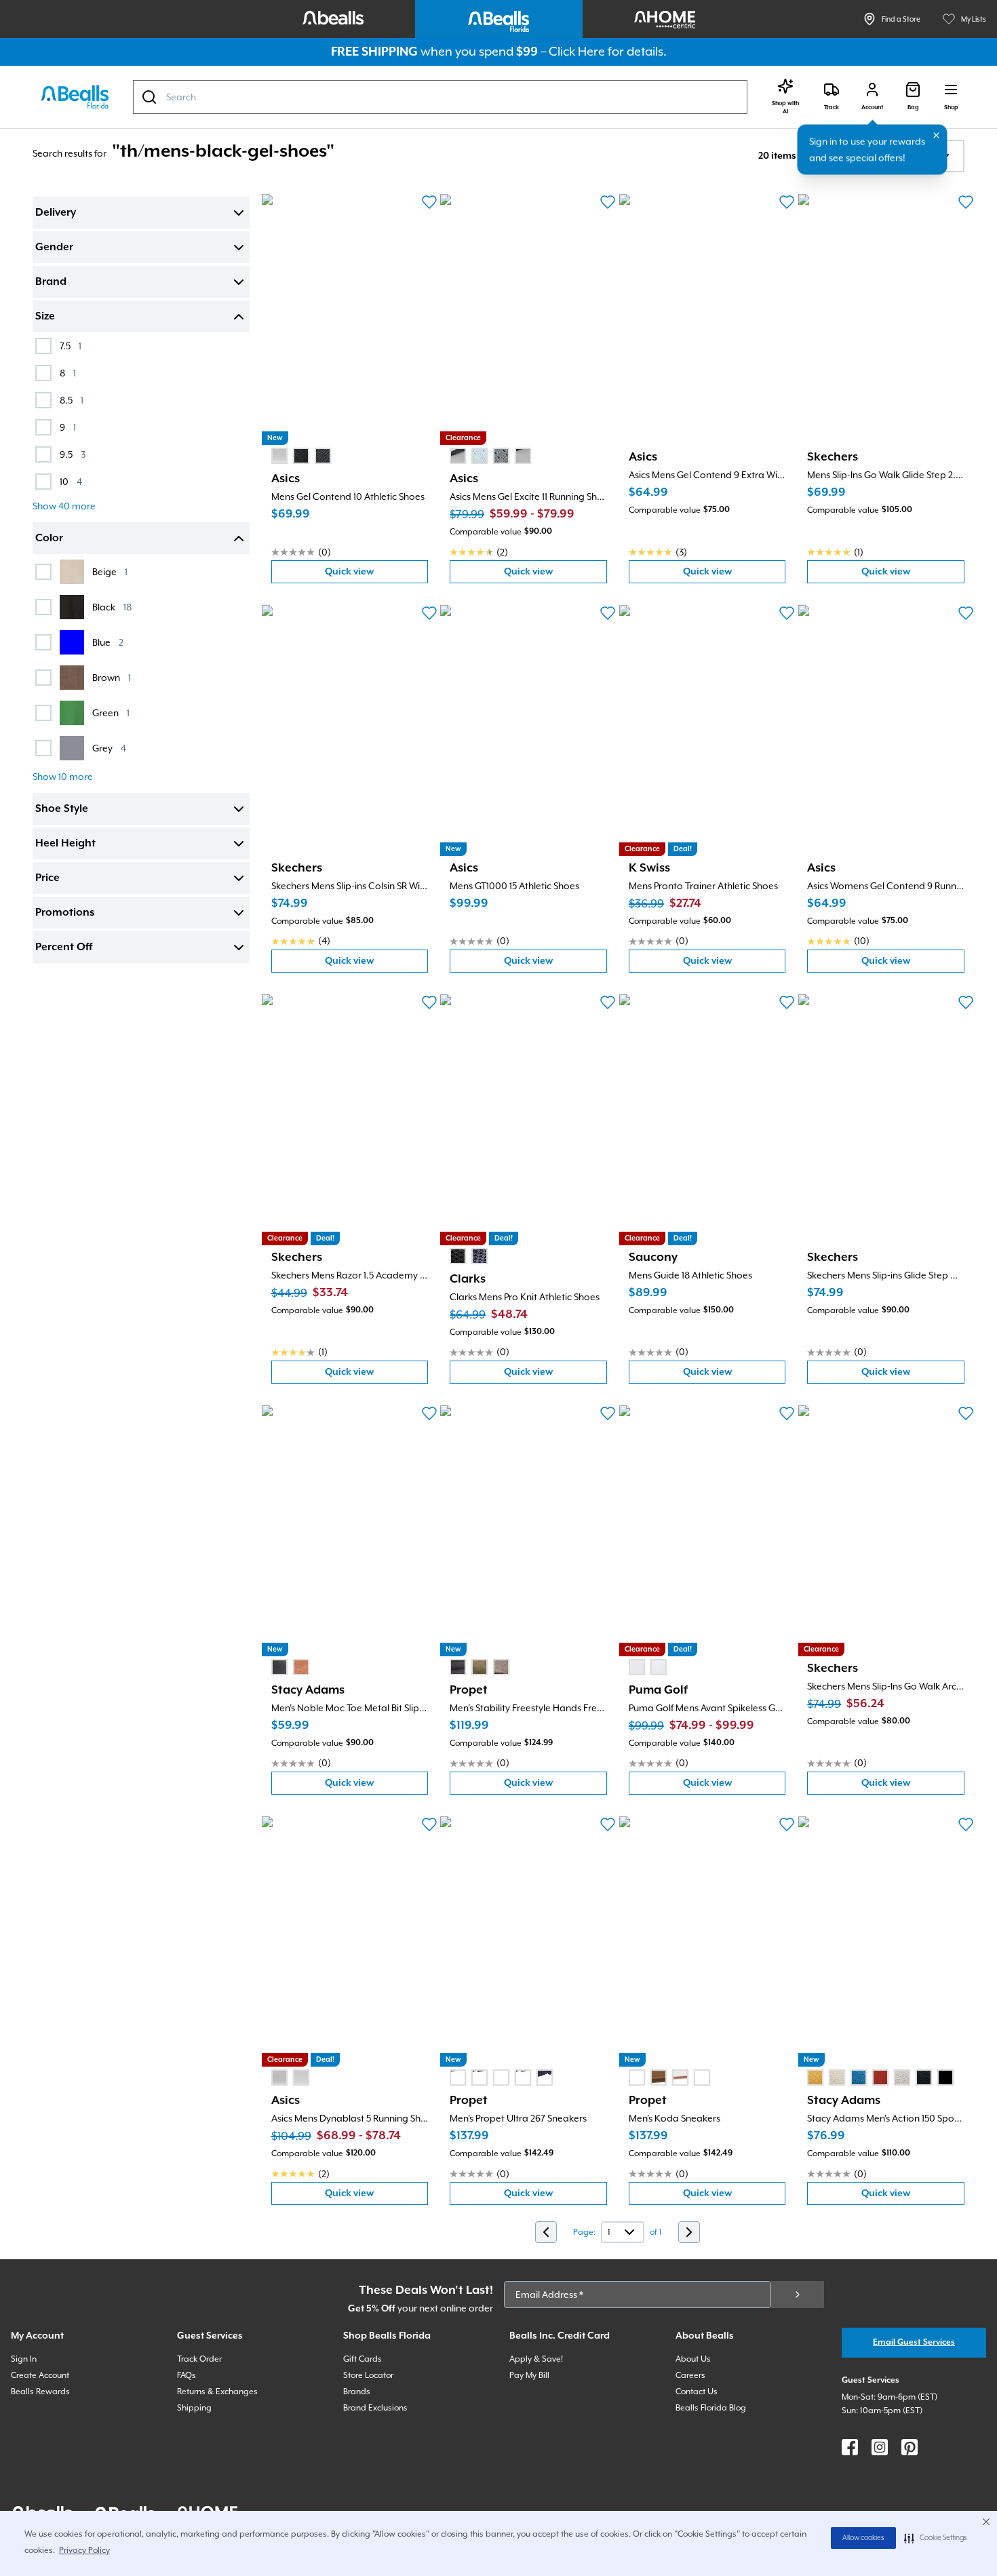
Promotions (65, 913)
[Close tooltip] (937, 136)
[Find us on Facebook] (850, 2447)
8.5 (72, 400)
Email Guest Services (914, 2342)
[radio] (279, 456)
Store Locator (368, 2375)
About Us (693, 2359)
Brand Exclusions (375, 2408)
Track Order (199, 2359)
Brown (112, 677)
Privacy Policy (84, 2550)
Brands (357, 2392)
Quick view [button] (376, 575)
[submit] (798, 2295)
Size (45, 317)
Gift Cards (363, 2359)
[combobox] (440, 97)
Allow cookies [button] (863, 2538)
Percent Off (64, 948)
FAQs (187, 2375)
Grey (109, 748)
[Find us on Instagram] (880, 2447)
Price (47, 878)
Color (49, 539)
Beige (110, 571)
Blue (108, 642)
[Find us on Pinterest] (910, 2447)
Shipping (194, 2408)
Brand (51, 282)
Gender (54, 248)
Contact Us (697, 2392)
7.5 (71, 346)
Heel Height (65, 844)
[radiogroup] (301, 456)
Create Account (40, 2375)
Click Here (577, 51)
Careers (690, 2375)
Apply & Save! (536, 2359)
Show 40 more (64, 506)
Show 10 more (63, 777)
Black (112, 607)
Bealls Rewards (40, 2392)
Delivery (56, 213)
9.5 (73, 454)
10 (71, 481)
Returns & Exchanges (217, 2392)
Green (111, 713)
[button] (936, 2538)
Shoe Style (62, 809)
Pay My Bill (529, 2375)
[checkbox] (43, 346)
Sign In (24, 2359)
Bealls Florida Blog (711, 2408)
